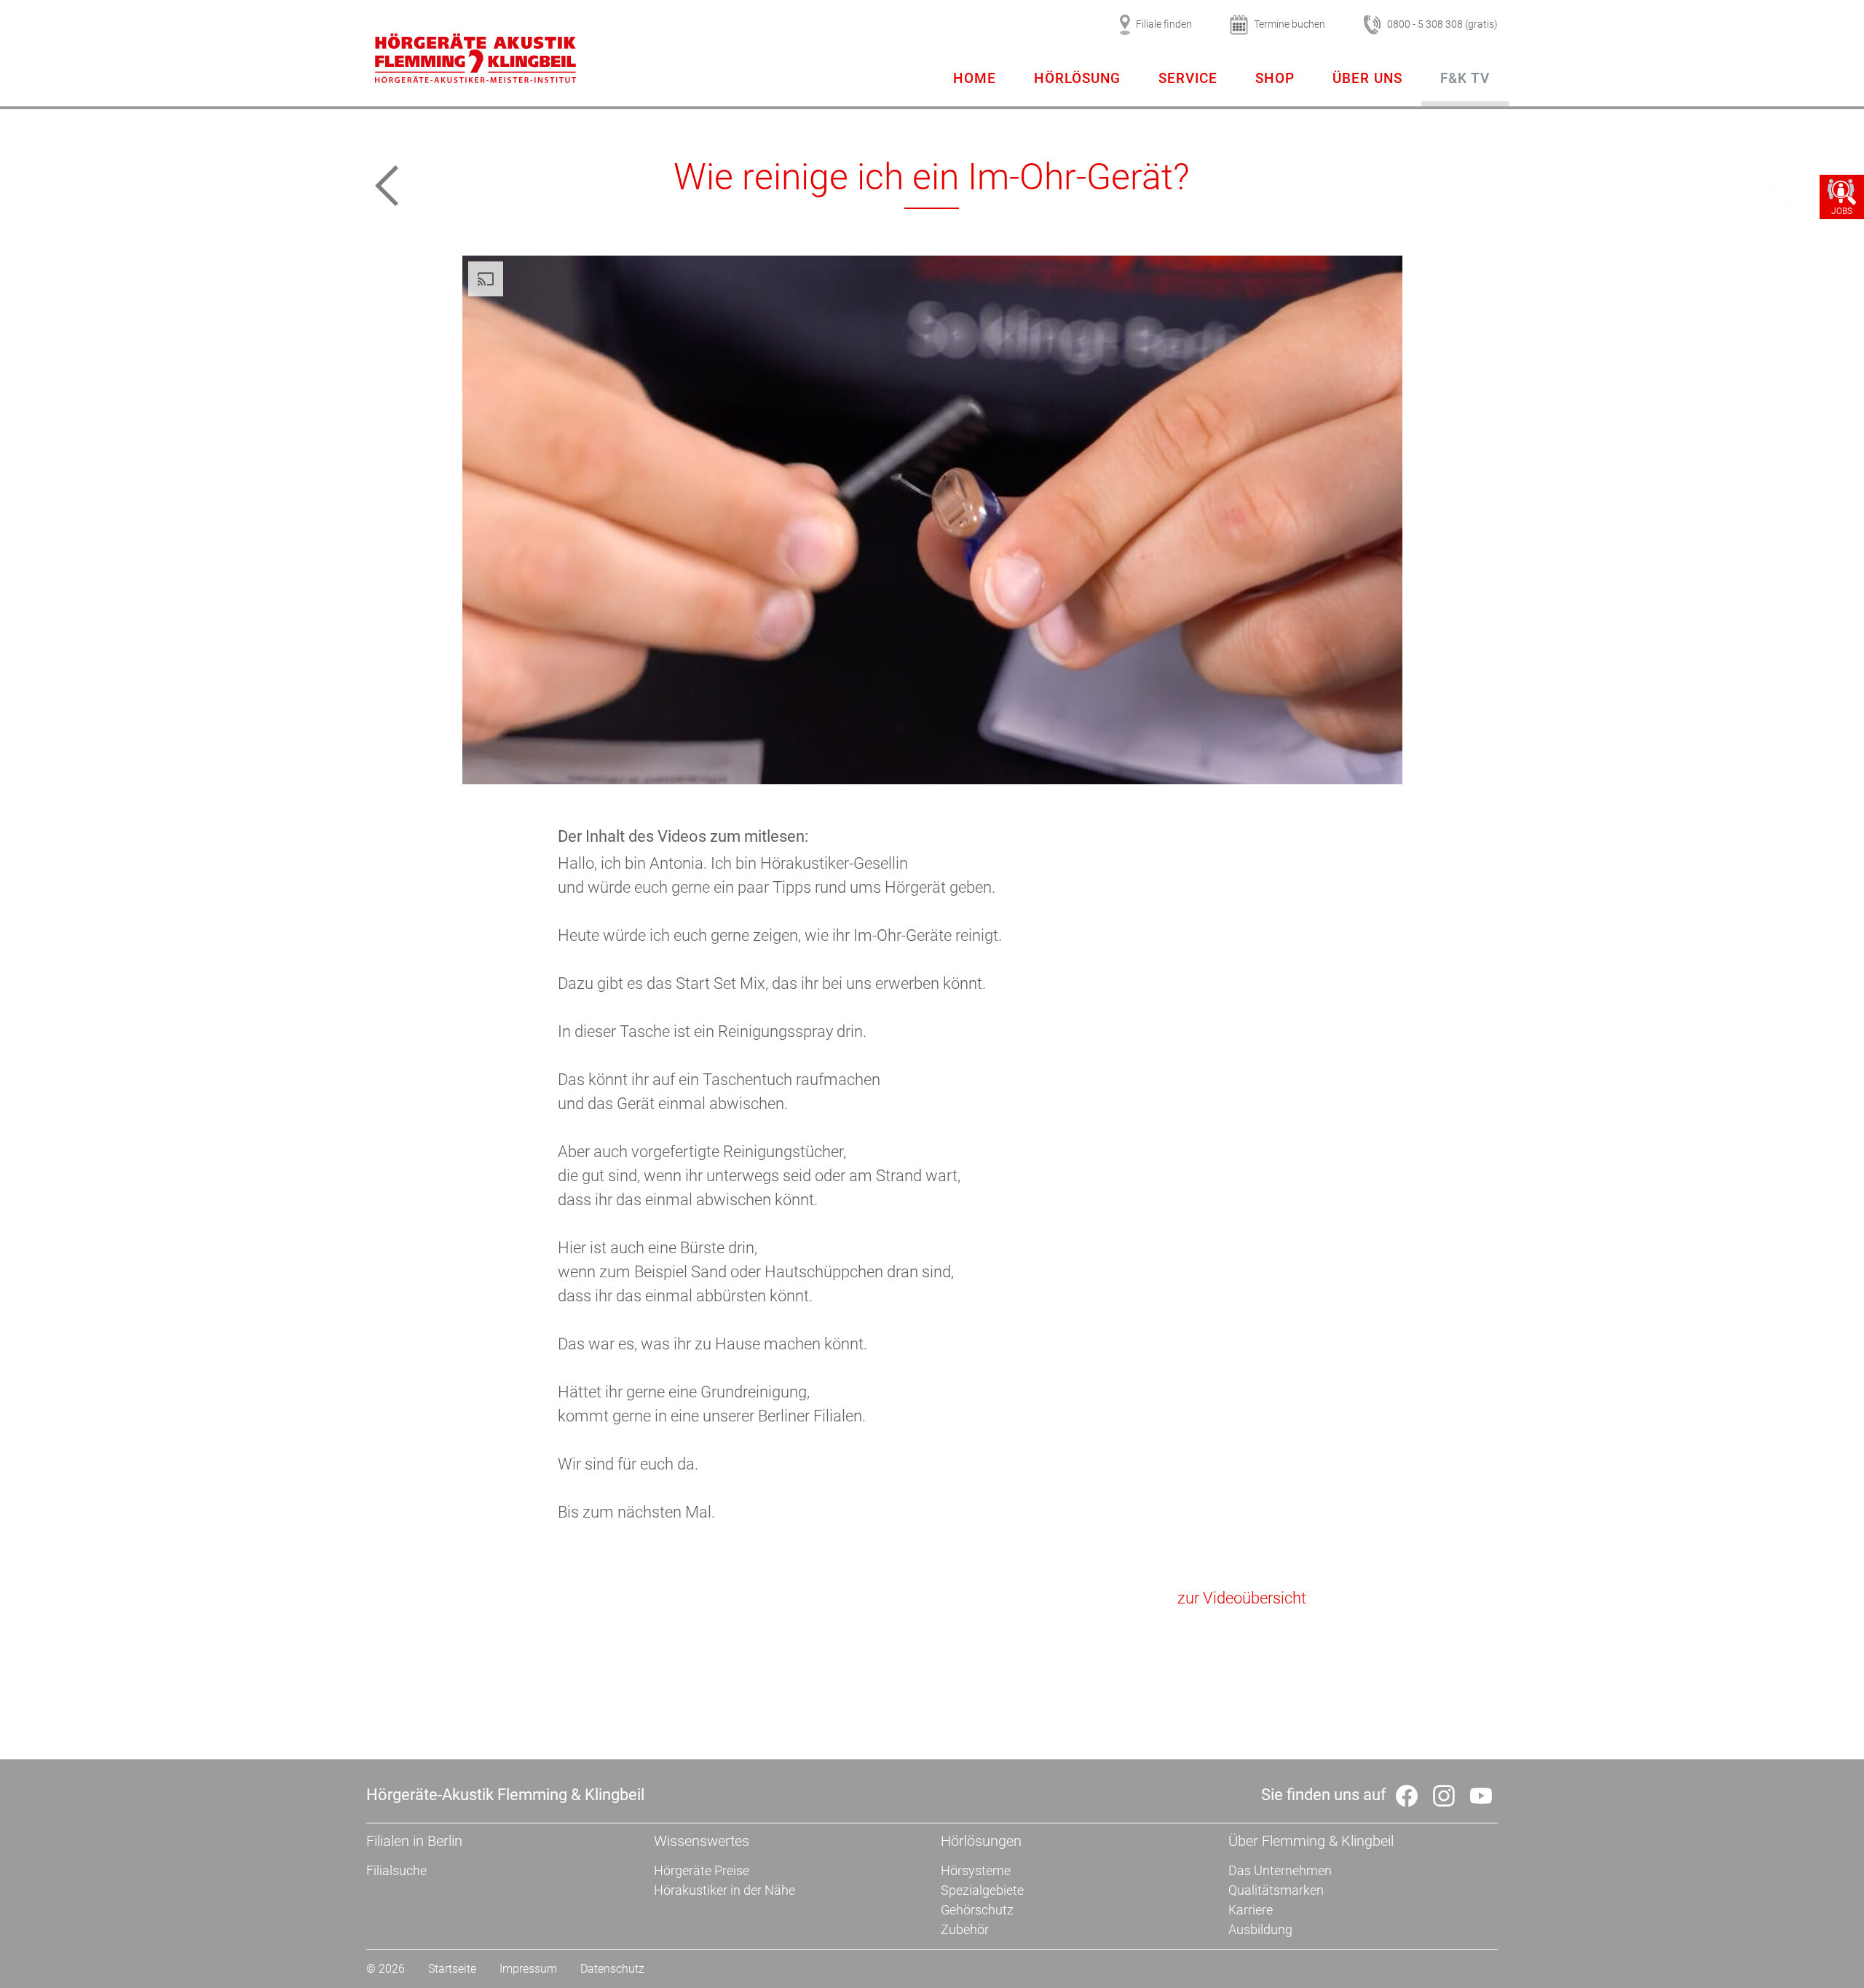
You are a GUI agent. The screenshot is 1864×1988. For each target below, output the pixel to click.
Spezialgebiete (982, 1890)
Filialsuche (396, 1870)
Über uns (1367, 78)
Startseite (452, 1969)
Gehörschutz (977, 1910)
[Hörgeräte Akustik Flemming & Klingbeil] (475, 60)
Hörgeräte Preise (702, 1870)
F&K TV (1465, 78)
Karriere (1251, 1910)
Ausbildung (1260, 1929)
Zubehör (965, 1929)
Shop (1275, 78)
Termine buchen (1290, 24)
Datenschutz (612, 1969)
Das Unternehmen (1280, 1870)
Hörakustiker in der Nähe (724, 1890)
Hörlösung (1077, 78)
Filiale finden (1164, 24)
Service (1188, 78)
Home (975, 78)
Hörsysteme (976, 1870)
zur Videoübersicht (1242, 1598)
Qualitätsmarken (1276, 1890)
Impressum (528, 1969)
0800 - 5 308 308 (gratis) (1442, 24)
